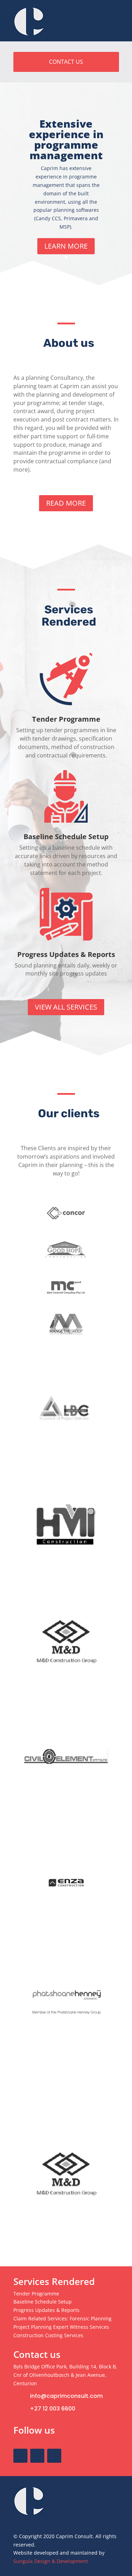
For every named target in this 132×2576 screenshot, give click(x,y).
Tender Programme (66, 719)
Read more (66, 503)
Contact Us (66, 62)
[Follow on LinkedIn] (54, 2456)
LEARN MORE (66, 246)
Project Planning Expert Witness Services (61, 2327)
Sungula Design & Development (51, 2561)
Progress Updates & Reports (66, 954)
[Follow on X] (37, 2456)
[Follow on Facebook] (20, 2456)
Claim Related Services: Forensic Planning (62, 2318)
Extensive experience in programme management (66, 139)
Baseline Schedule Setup (66, 837)
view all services (66, 1007)
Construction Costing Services (48, 2335)
